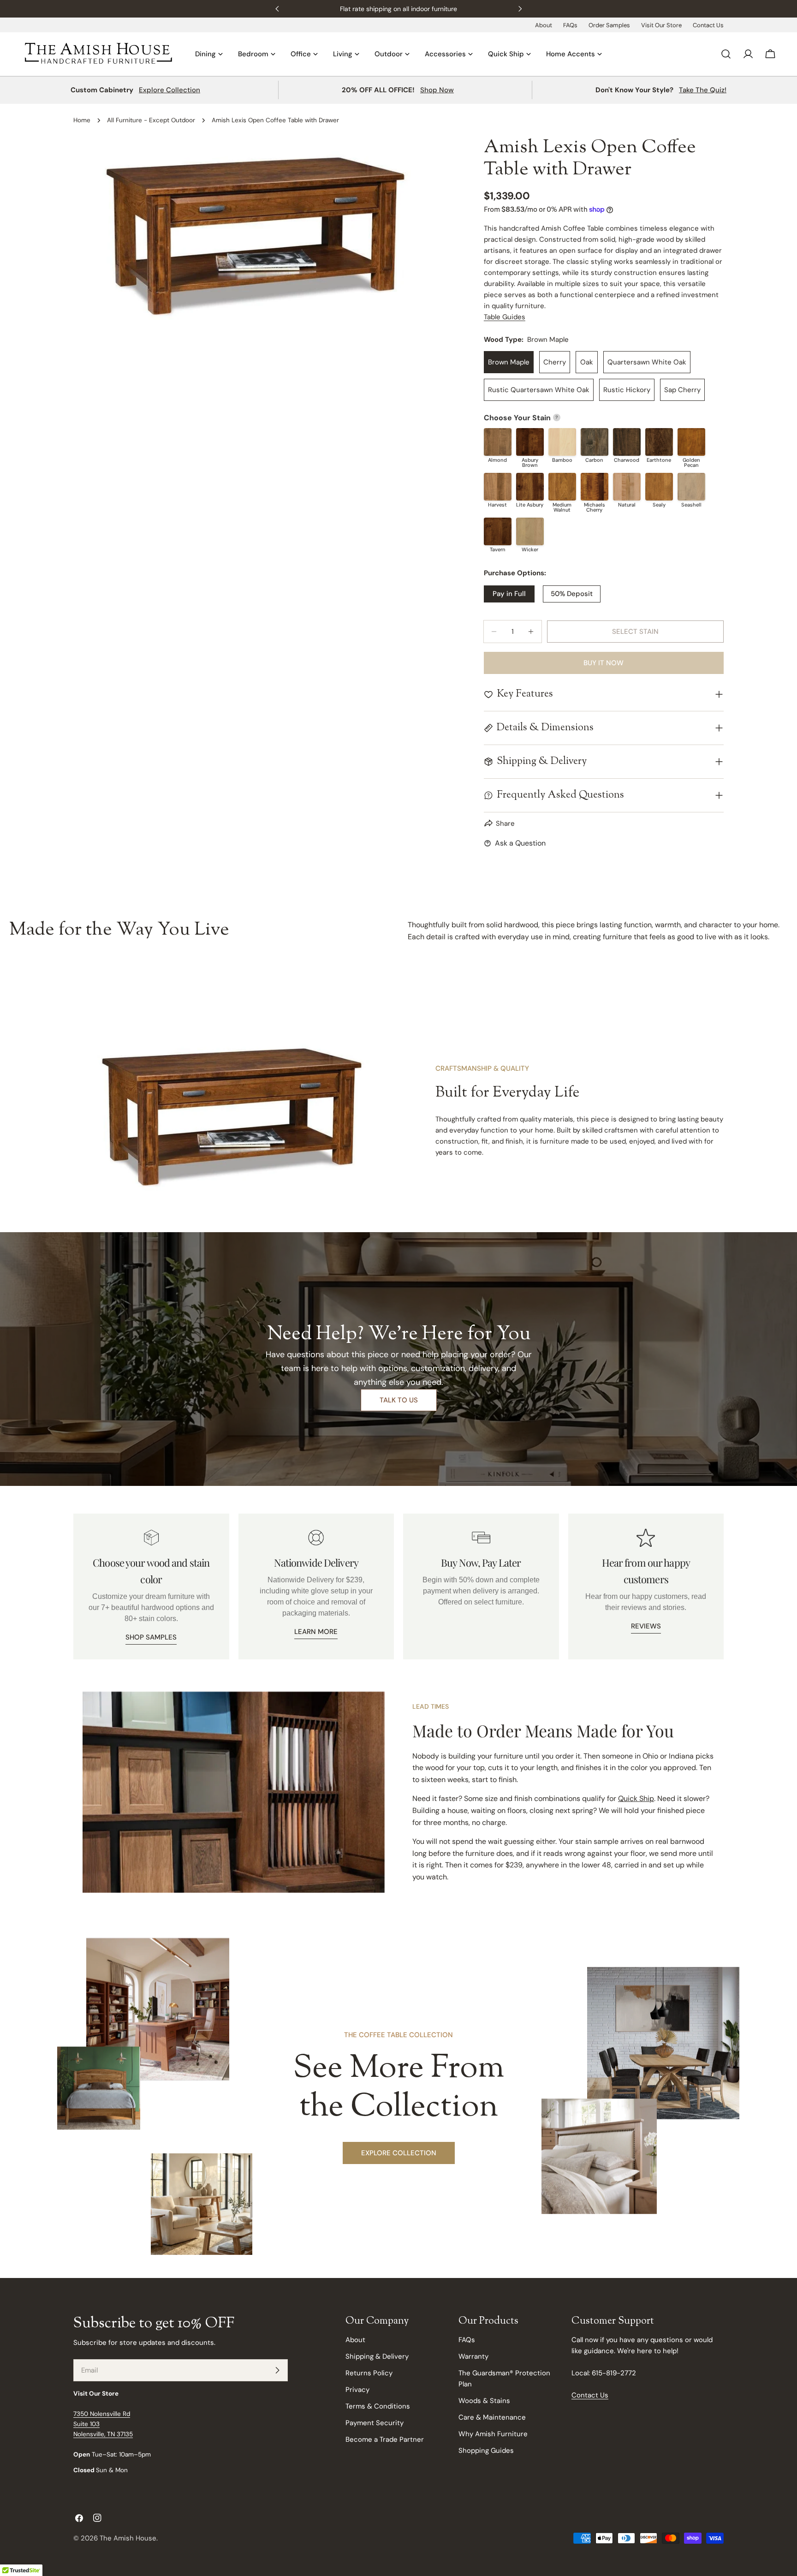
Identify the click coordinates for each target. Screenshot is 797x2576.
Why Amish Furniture (493, 2434)
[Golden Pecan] (691, 442)
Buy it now (604, 663)
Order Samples (609, 25)
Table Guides (505, 317)
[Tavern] (498, 531)
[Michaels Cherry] (595, 487)
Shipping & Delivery (377, 2356)
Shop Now (437, 90)
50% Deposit (572, 594)
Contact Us (708, 25)
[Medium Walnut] (562, 487)
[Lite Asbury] (530, 487)
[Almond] (498, 442)
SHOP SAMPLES (151, 1637)
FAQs (570, 25)
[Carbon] (595, 442)
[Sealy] (659, 487)
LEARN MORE (316, 1632)
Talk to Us (399, 1400)
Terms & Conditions (378, 2406)
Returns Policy (369, 2373)
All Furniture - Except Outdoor (151, 120)
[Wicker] (530, 531)
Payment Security (375, 2423)
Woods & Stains (484, 2401)
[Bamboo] (562, 442)
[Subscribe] (277, 2370)
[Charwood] (627, 442)
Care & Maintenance (492, 2417)
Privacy (357, 2390)
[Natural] (627, 487)
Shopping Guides (486, 2451)
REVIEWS (646, 1626)
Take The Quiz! (703, 90)
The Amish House (128, 2538)
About (544, 25)
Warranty (473, 2356)
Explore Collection (170, 90)
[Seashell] (691, 487)
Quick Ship (636, 1798)
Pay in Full (509, 594)
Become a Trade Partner (385, 2439)
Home (82, 120)
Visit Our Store (661, 25)
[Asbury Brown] (530, 442)
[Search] (726, 54)
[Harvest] (498, 487)
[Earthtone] (659, 442)
